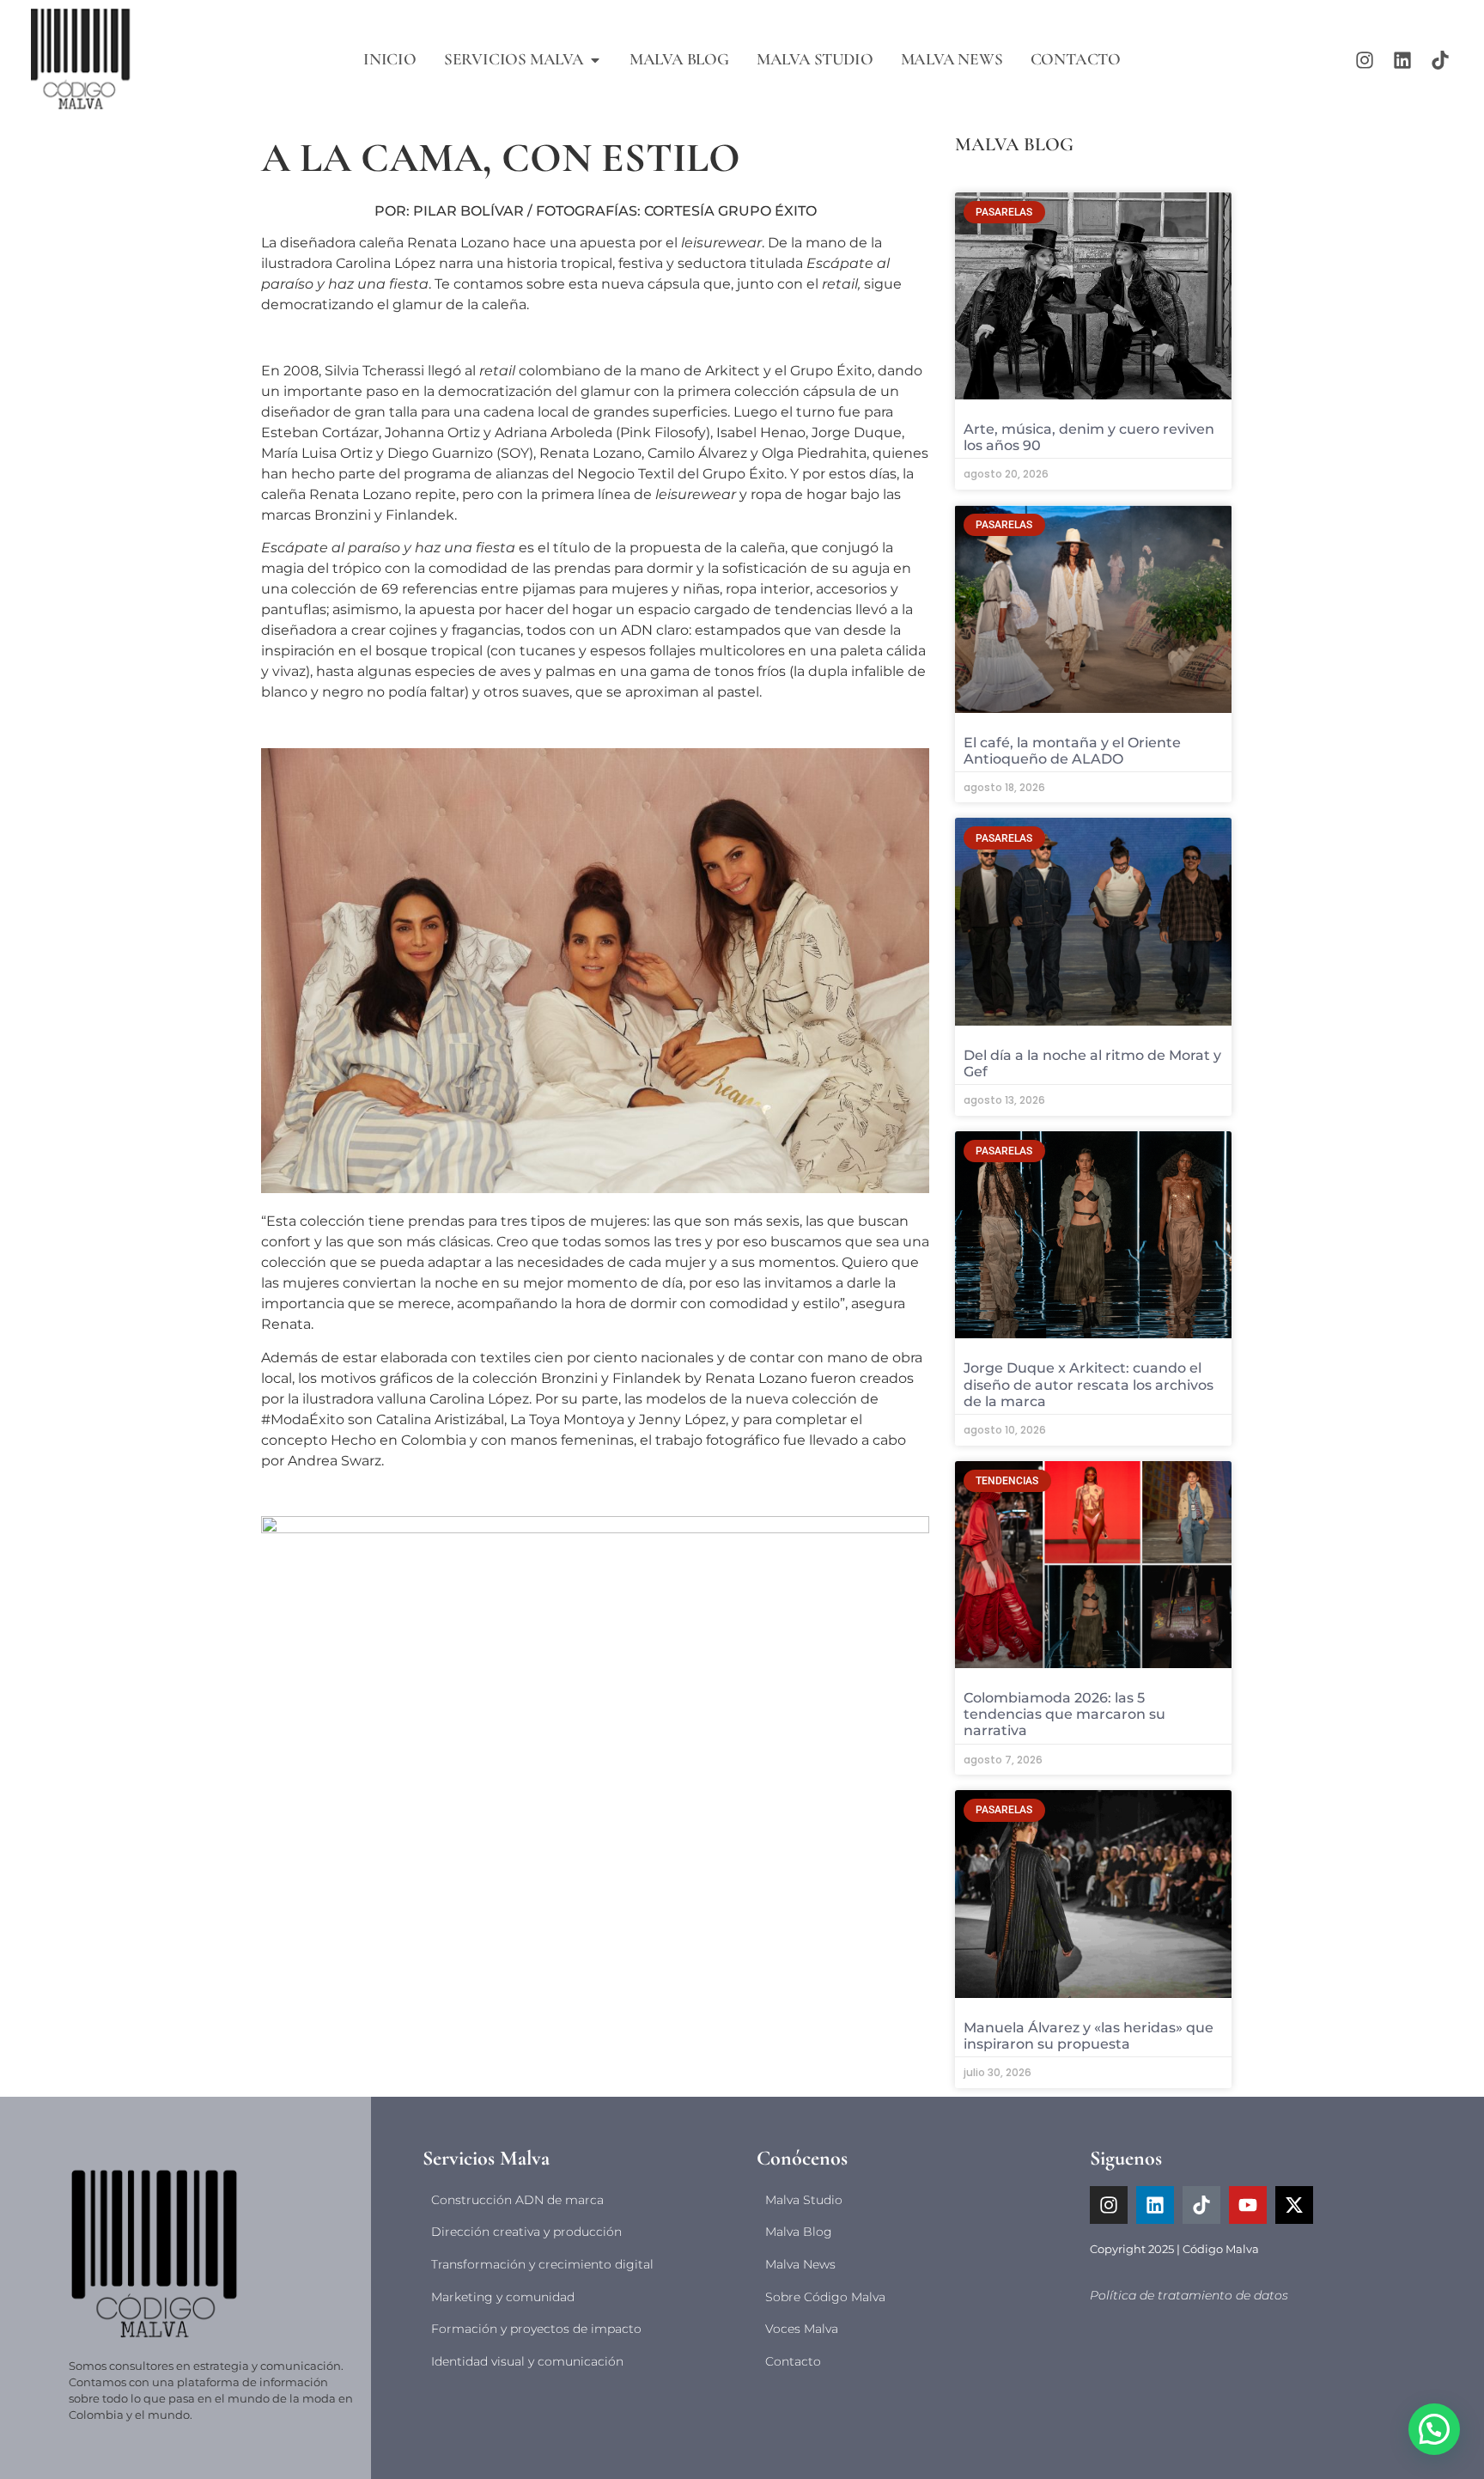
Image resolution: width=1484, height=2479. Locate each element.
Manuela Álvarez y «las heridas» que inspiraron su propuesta (1089, 2036)
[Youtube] (1248, 2205)
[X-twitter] (1294, 2205)
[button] (1434, 2429)
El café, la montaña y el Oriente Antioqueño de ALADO (1072, 751)
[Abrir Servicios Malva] (595, 60)
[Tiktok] (1440, 60)
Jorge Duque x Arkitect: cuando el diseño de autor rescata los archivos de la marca (1089, 1384)
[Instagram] (1365, 60)
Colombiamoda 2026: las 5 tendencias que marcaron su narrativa (1064, 1714)
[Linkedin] (1402, 60)
